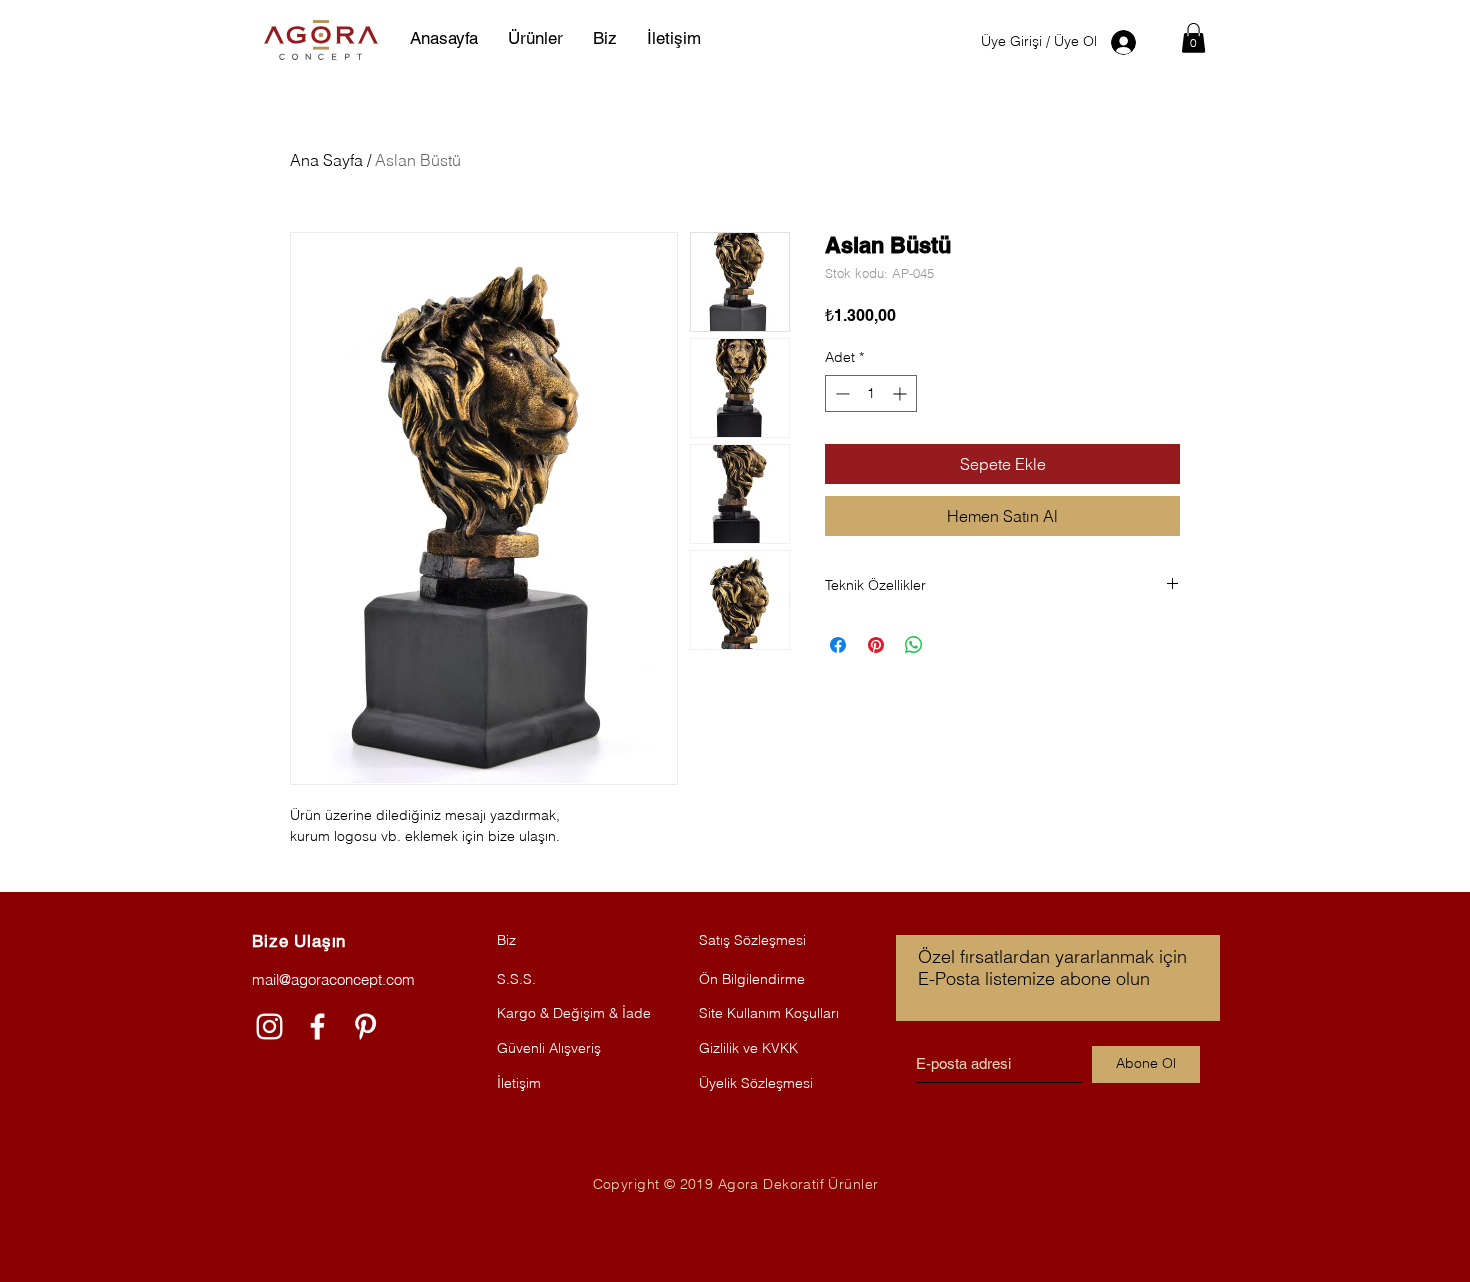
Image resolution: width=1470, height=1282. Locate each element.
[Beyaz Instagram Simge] (269, 1026)
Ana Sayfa (326, 160)
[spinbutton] (871, 393)
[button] (1193, 38)
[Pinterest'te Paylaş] (876, 645)
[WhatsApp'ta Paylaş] (914, 645)
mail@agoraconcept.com (333, 979)
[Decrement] (840, 393)
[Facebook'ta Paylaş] (838, 645)
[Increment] (901, 393)
